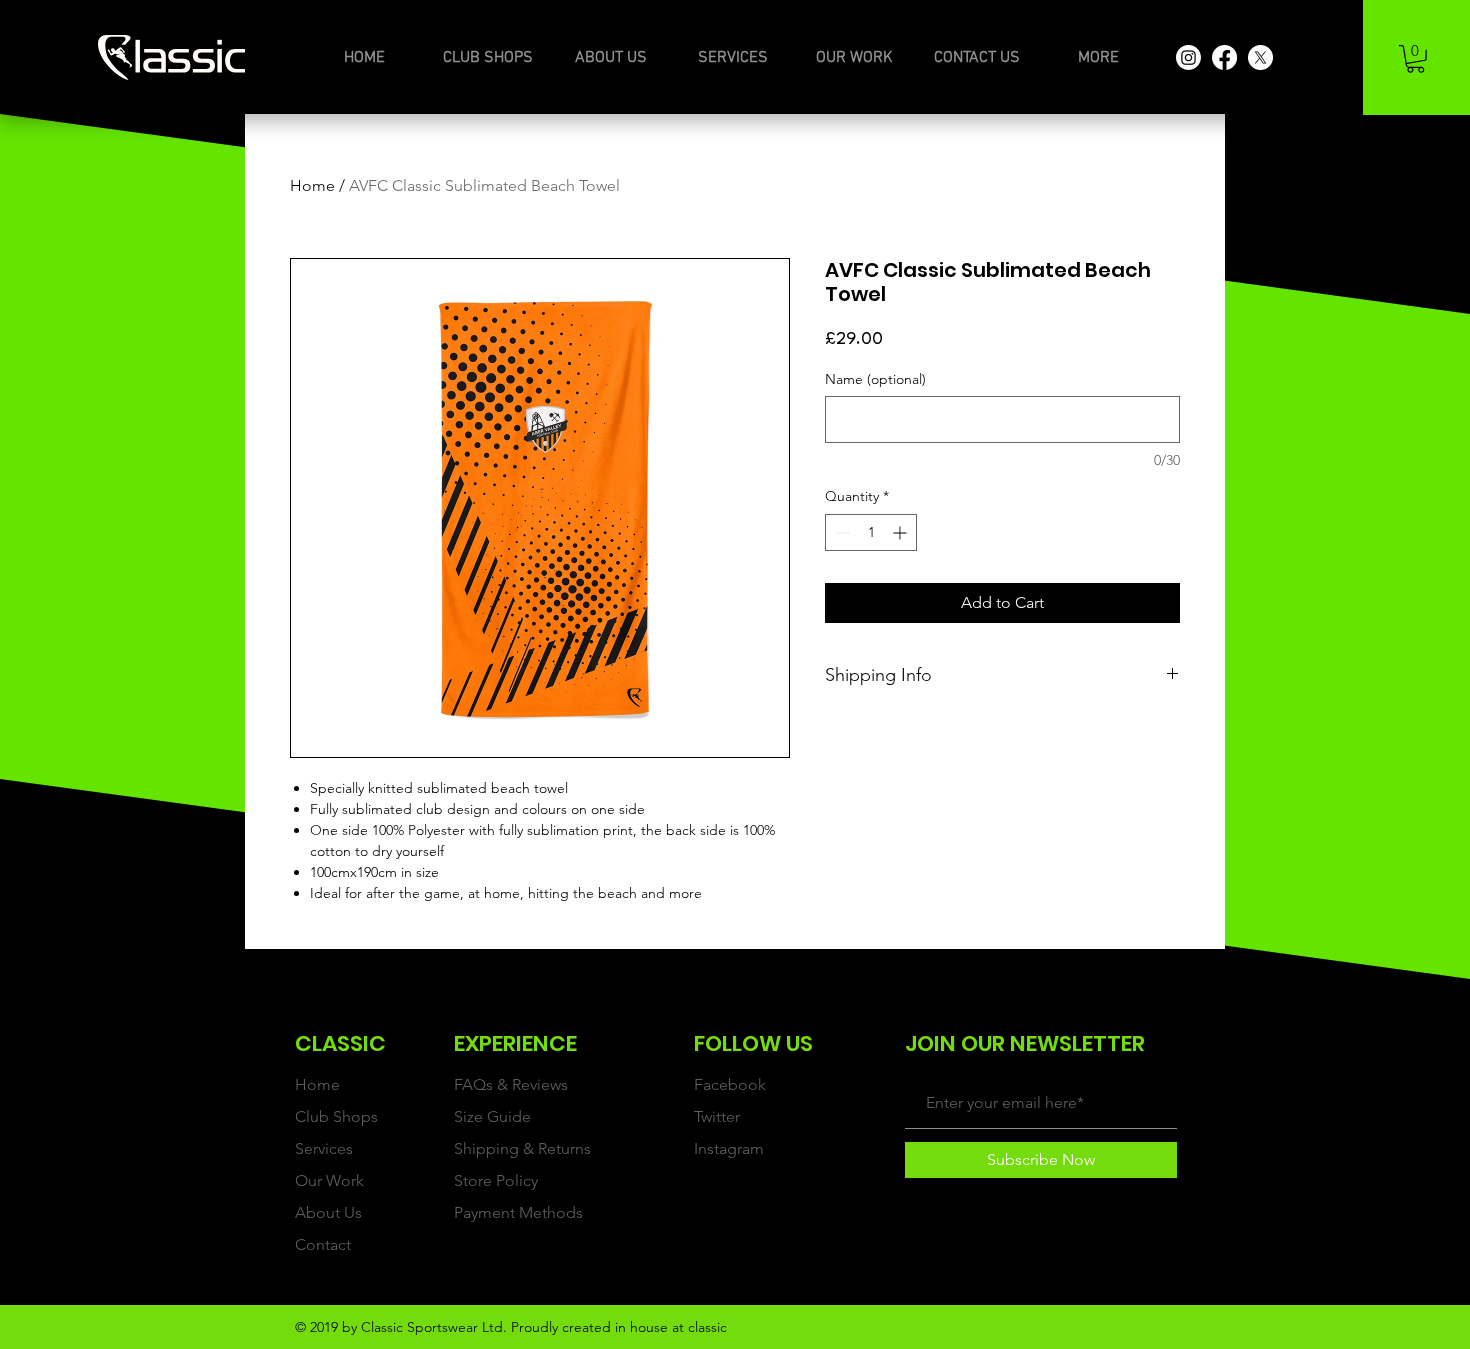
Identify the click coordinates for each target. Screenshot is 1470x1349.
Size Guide (492, 1116)
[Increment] (901, 532)
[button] (1415, 59)
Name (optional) (875, 379)
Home (312, 185)
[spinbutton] (871, 532)
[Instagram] (1188, 57)
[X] (1260, 57)
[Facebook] (1224, 57)
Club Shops (336, 1116)
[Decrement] (840, 532)
